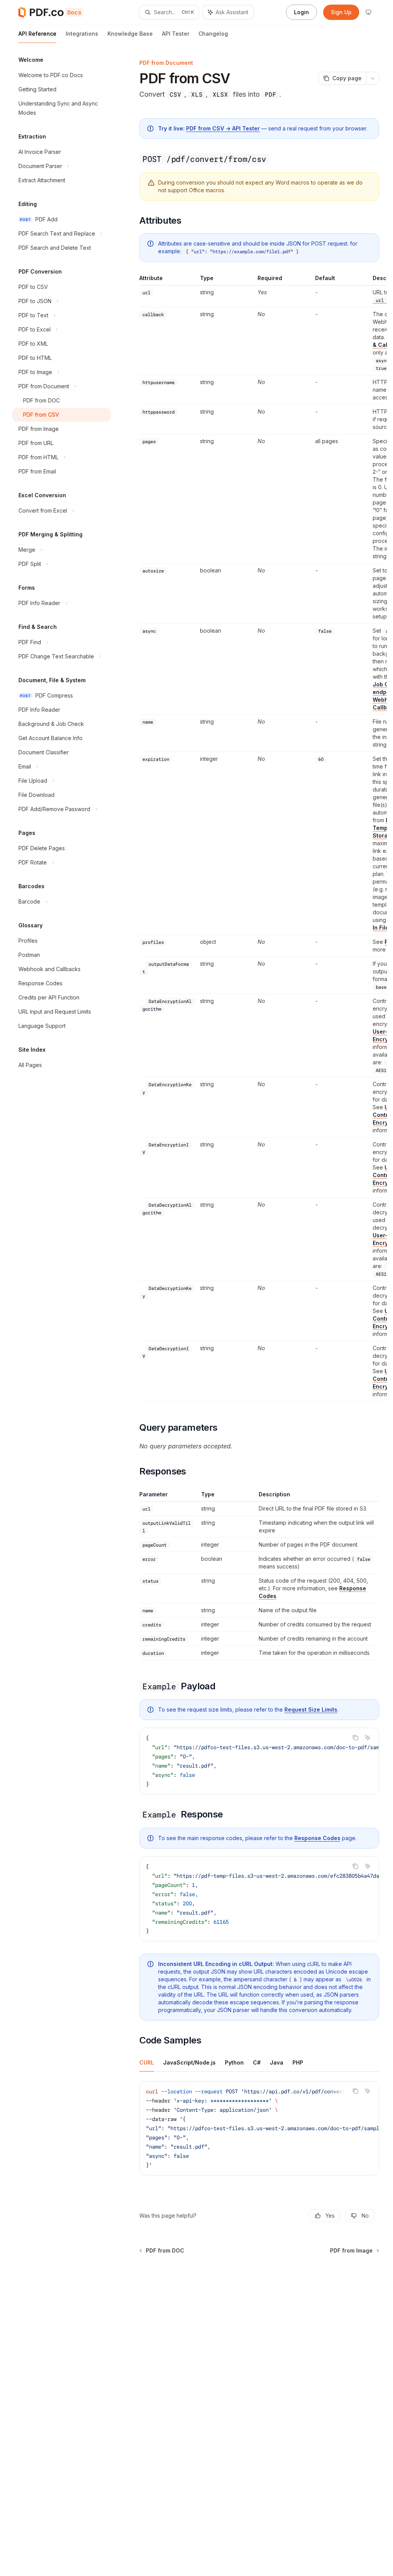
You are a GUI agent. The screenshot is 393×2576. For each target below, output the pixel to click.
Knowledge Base (130, 34)
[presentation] (259, 1761)
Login (301, 12)
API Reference (37, 34)
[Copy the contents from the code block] (355, 1738)
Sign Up (341, 12)
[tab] (147, 2062)
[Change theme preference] (368, 12)
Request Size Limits (311, 1709)
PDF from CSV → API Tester (223, 128)
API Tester (176, 34)
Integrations (82, 34)
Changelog (213, 34)
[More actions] (373, 78)
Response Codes (317, 1838)
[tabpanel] (259, 2134)
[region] (259, 838)
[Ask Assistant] (368, 1738)
